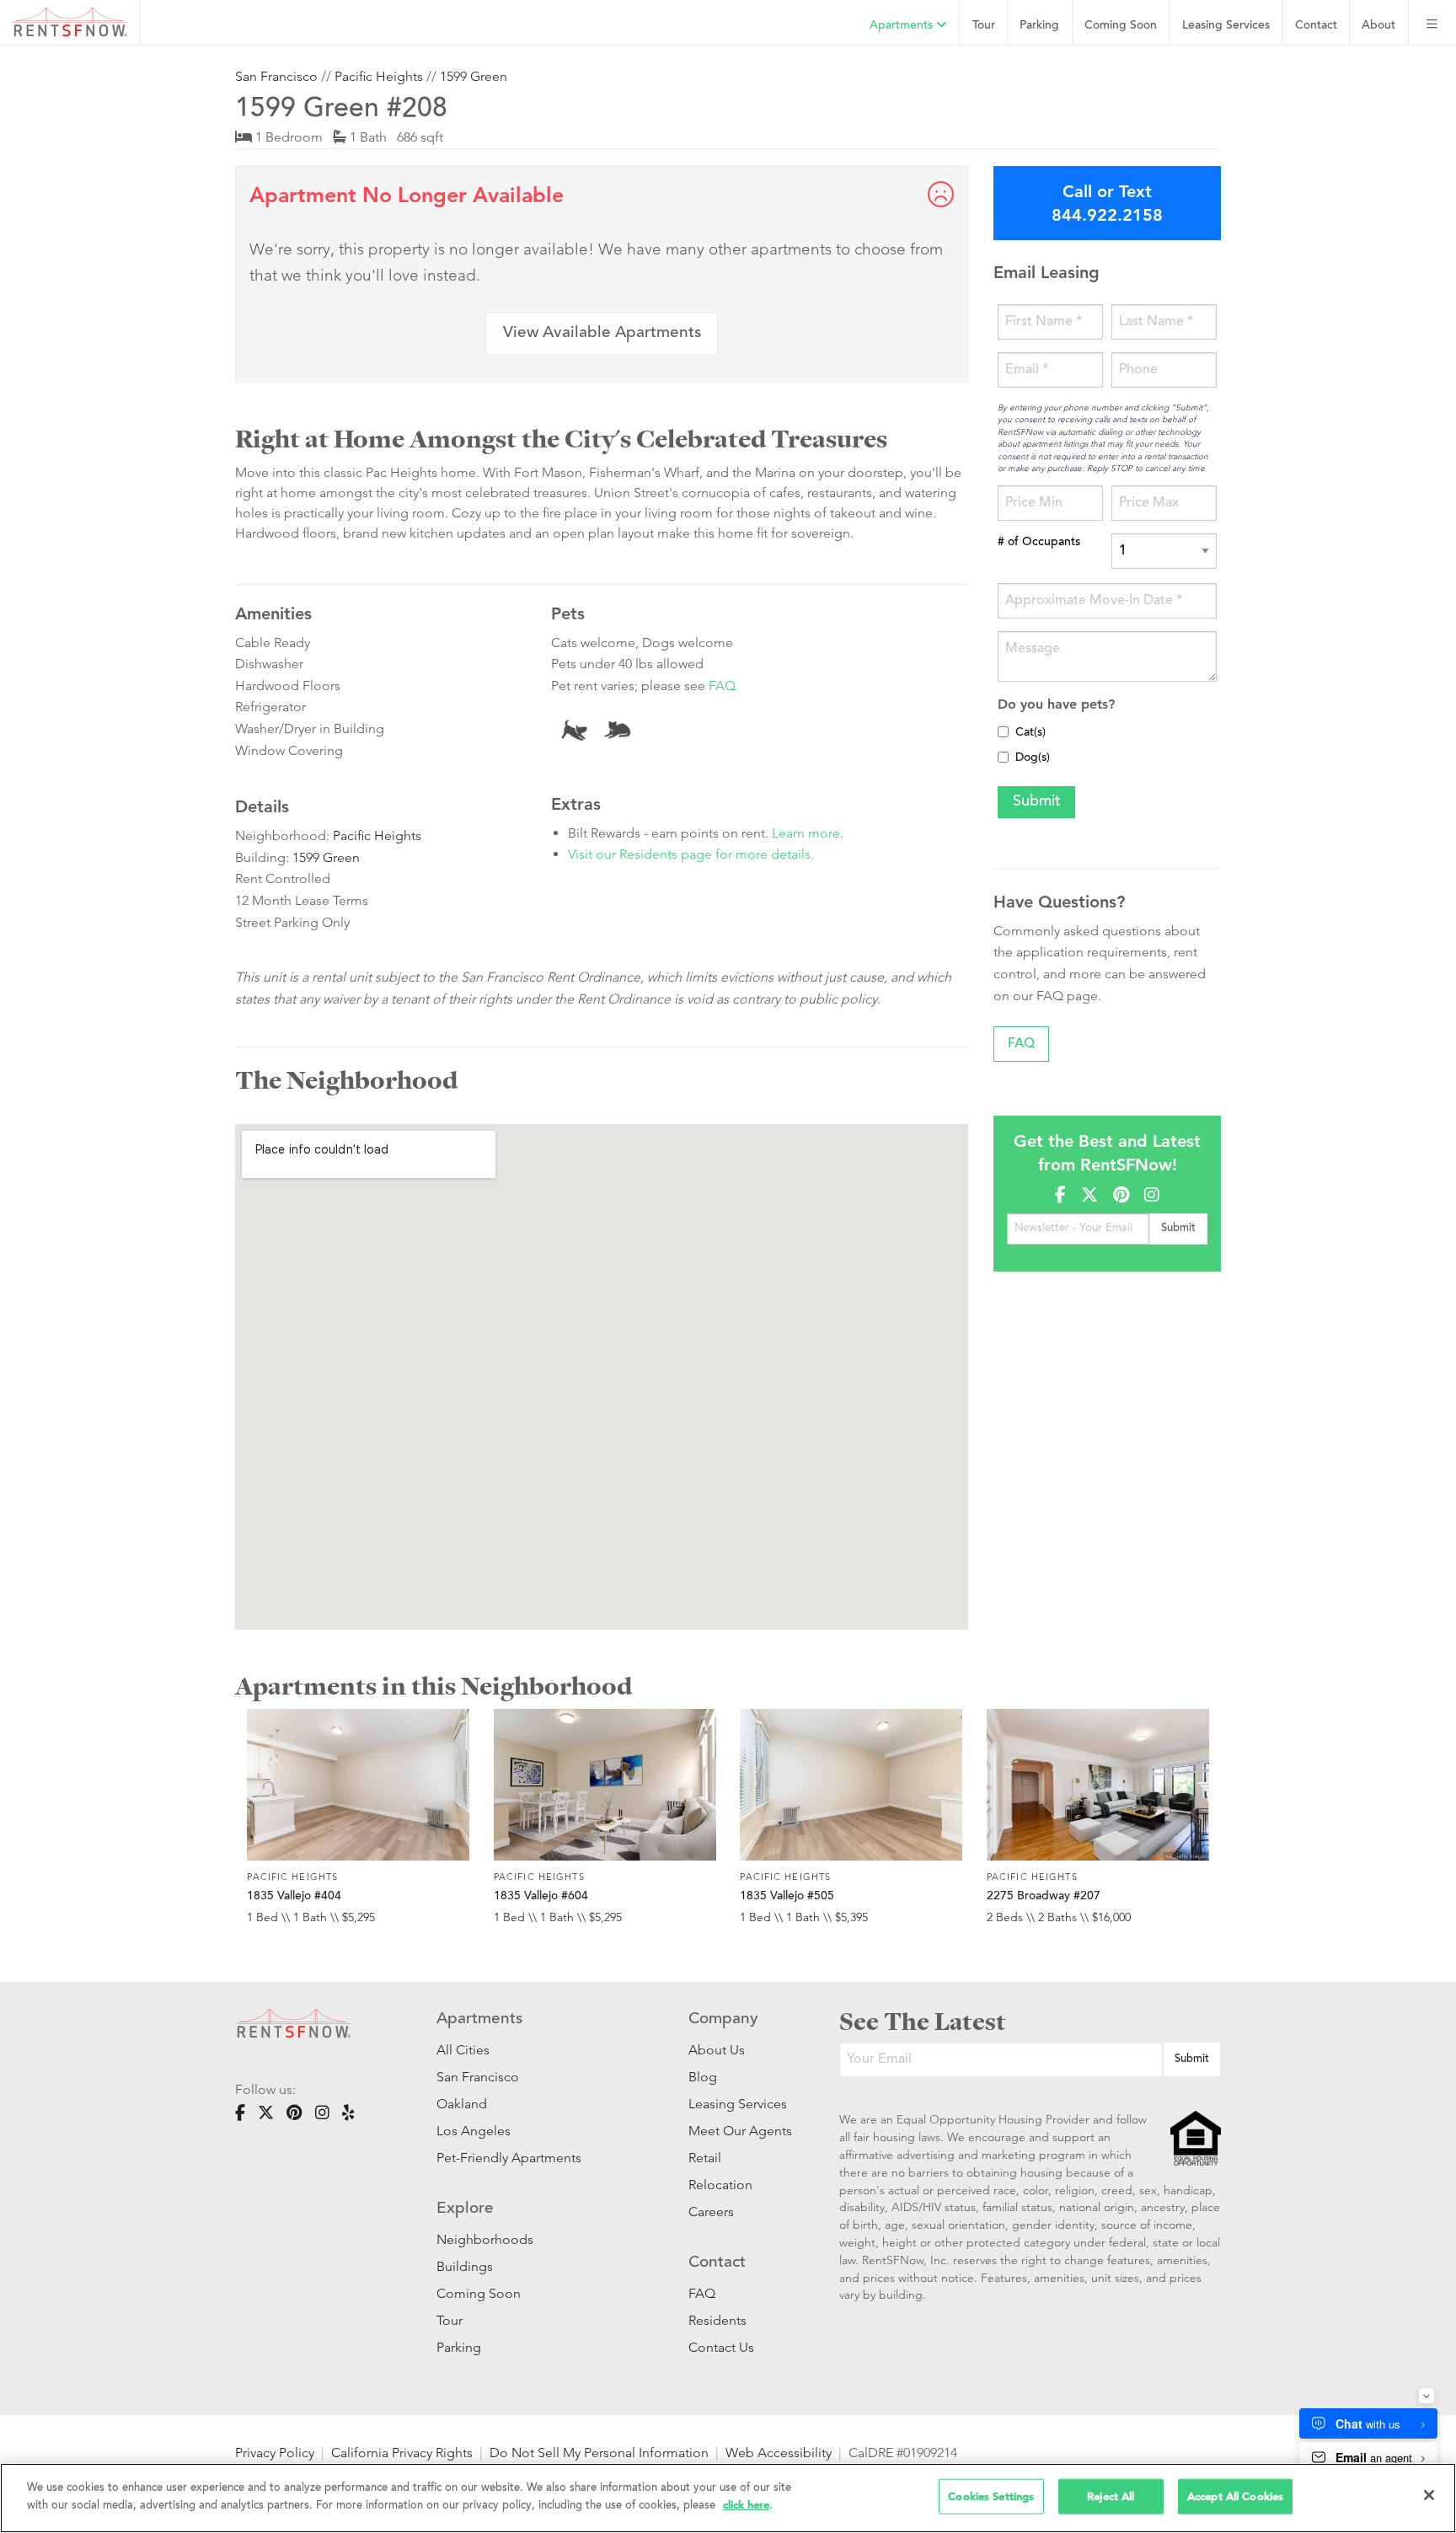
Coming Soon (1121, 26)
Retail (705, 2158)
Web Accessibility (779, 2453)
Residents (717, 2320)
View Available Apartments (602, 333)
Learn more (806, 833)
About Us (717, 2050)
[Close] (1429, 2495)
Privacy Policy (275, 2453)
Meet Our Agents (739, 2131)
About (1378, 26)
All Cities (463, 2050)
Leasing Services (738, 2104)
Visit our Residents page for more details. (691, 854)
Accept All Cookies (1235, 2496)
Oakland (462, 2104)
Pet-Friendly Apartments (509, 2158)
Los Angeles (474, 2131)
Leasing (1226, 26)
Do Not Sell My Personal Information (599, 2453)
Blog (703, 2077)
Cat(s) (1030, 733)
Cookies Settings (991, 2496)
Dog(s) (1033, 758)
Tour (984, 26)
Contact (1316, 26)
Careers (711, 2212)
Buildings (465, 2266)
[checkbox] (1003, 732)
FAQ (722, 685)
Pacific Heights (379, 76)
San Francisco (276, 76)
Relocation (720, 2185)
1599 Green (474, 76)
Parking (1039, 26)
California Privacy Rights (402, 2453)
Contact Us (721, 2347)
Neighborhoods (485, 2239)
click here (746, 2504)
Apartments (903, 26)
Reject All (1111, 2496)
